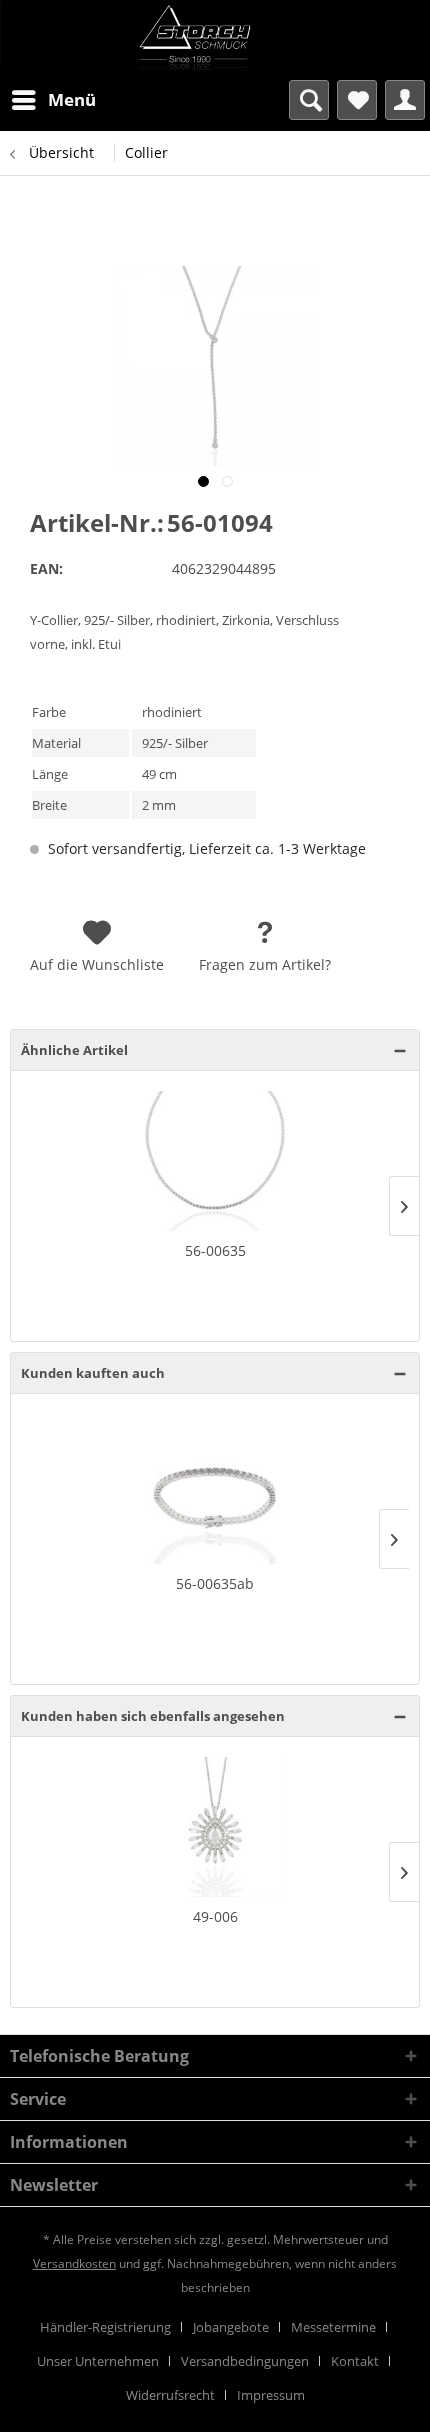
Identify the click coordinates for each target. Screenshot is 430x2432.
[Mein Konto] (405, 100)
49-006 (215, 1916)
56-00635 (215, 1250)
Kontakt (355, 2361)
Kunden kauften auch (93, 1373)
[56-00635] (215, 1161)
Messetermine (333, 2327)
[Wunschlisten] (357, 100)
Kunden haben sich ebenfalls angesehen (153, 1716)
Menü (72, 99)
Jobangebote (231, 2327)
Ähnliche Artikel (74, 1050)
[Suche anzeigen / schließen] (309, 100)
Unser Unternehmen (98, 2361)
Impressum (271, 2395)
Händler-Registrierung (105, 2327)
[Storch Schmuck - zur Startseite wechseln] (215, 35)
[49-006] (215, 1827)
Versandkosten (74, 2263)
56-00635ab (215, 1583)
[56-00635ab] (215, 1494)
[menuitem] (53, 100)
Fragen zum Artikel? (265, 964)
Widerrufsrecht (170, 2395)
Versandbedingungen (245, 2361)
